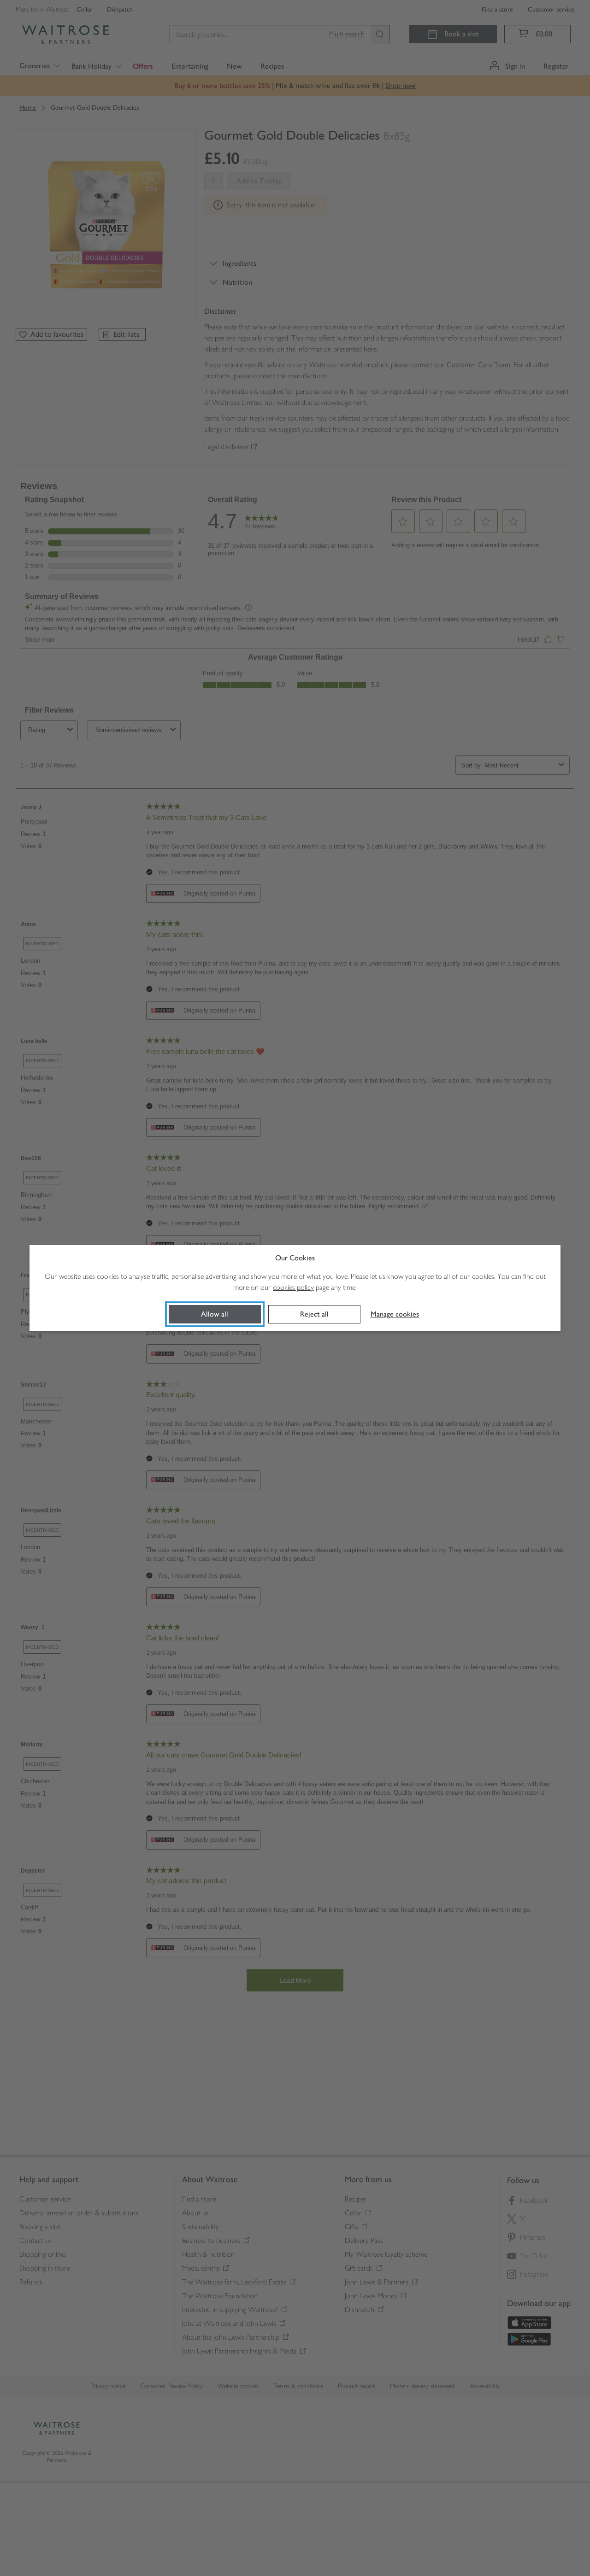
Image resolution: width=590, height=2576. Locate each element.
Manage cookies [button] (395, 1314)
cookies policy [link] (293, 1287)
